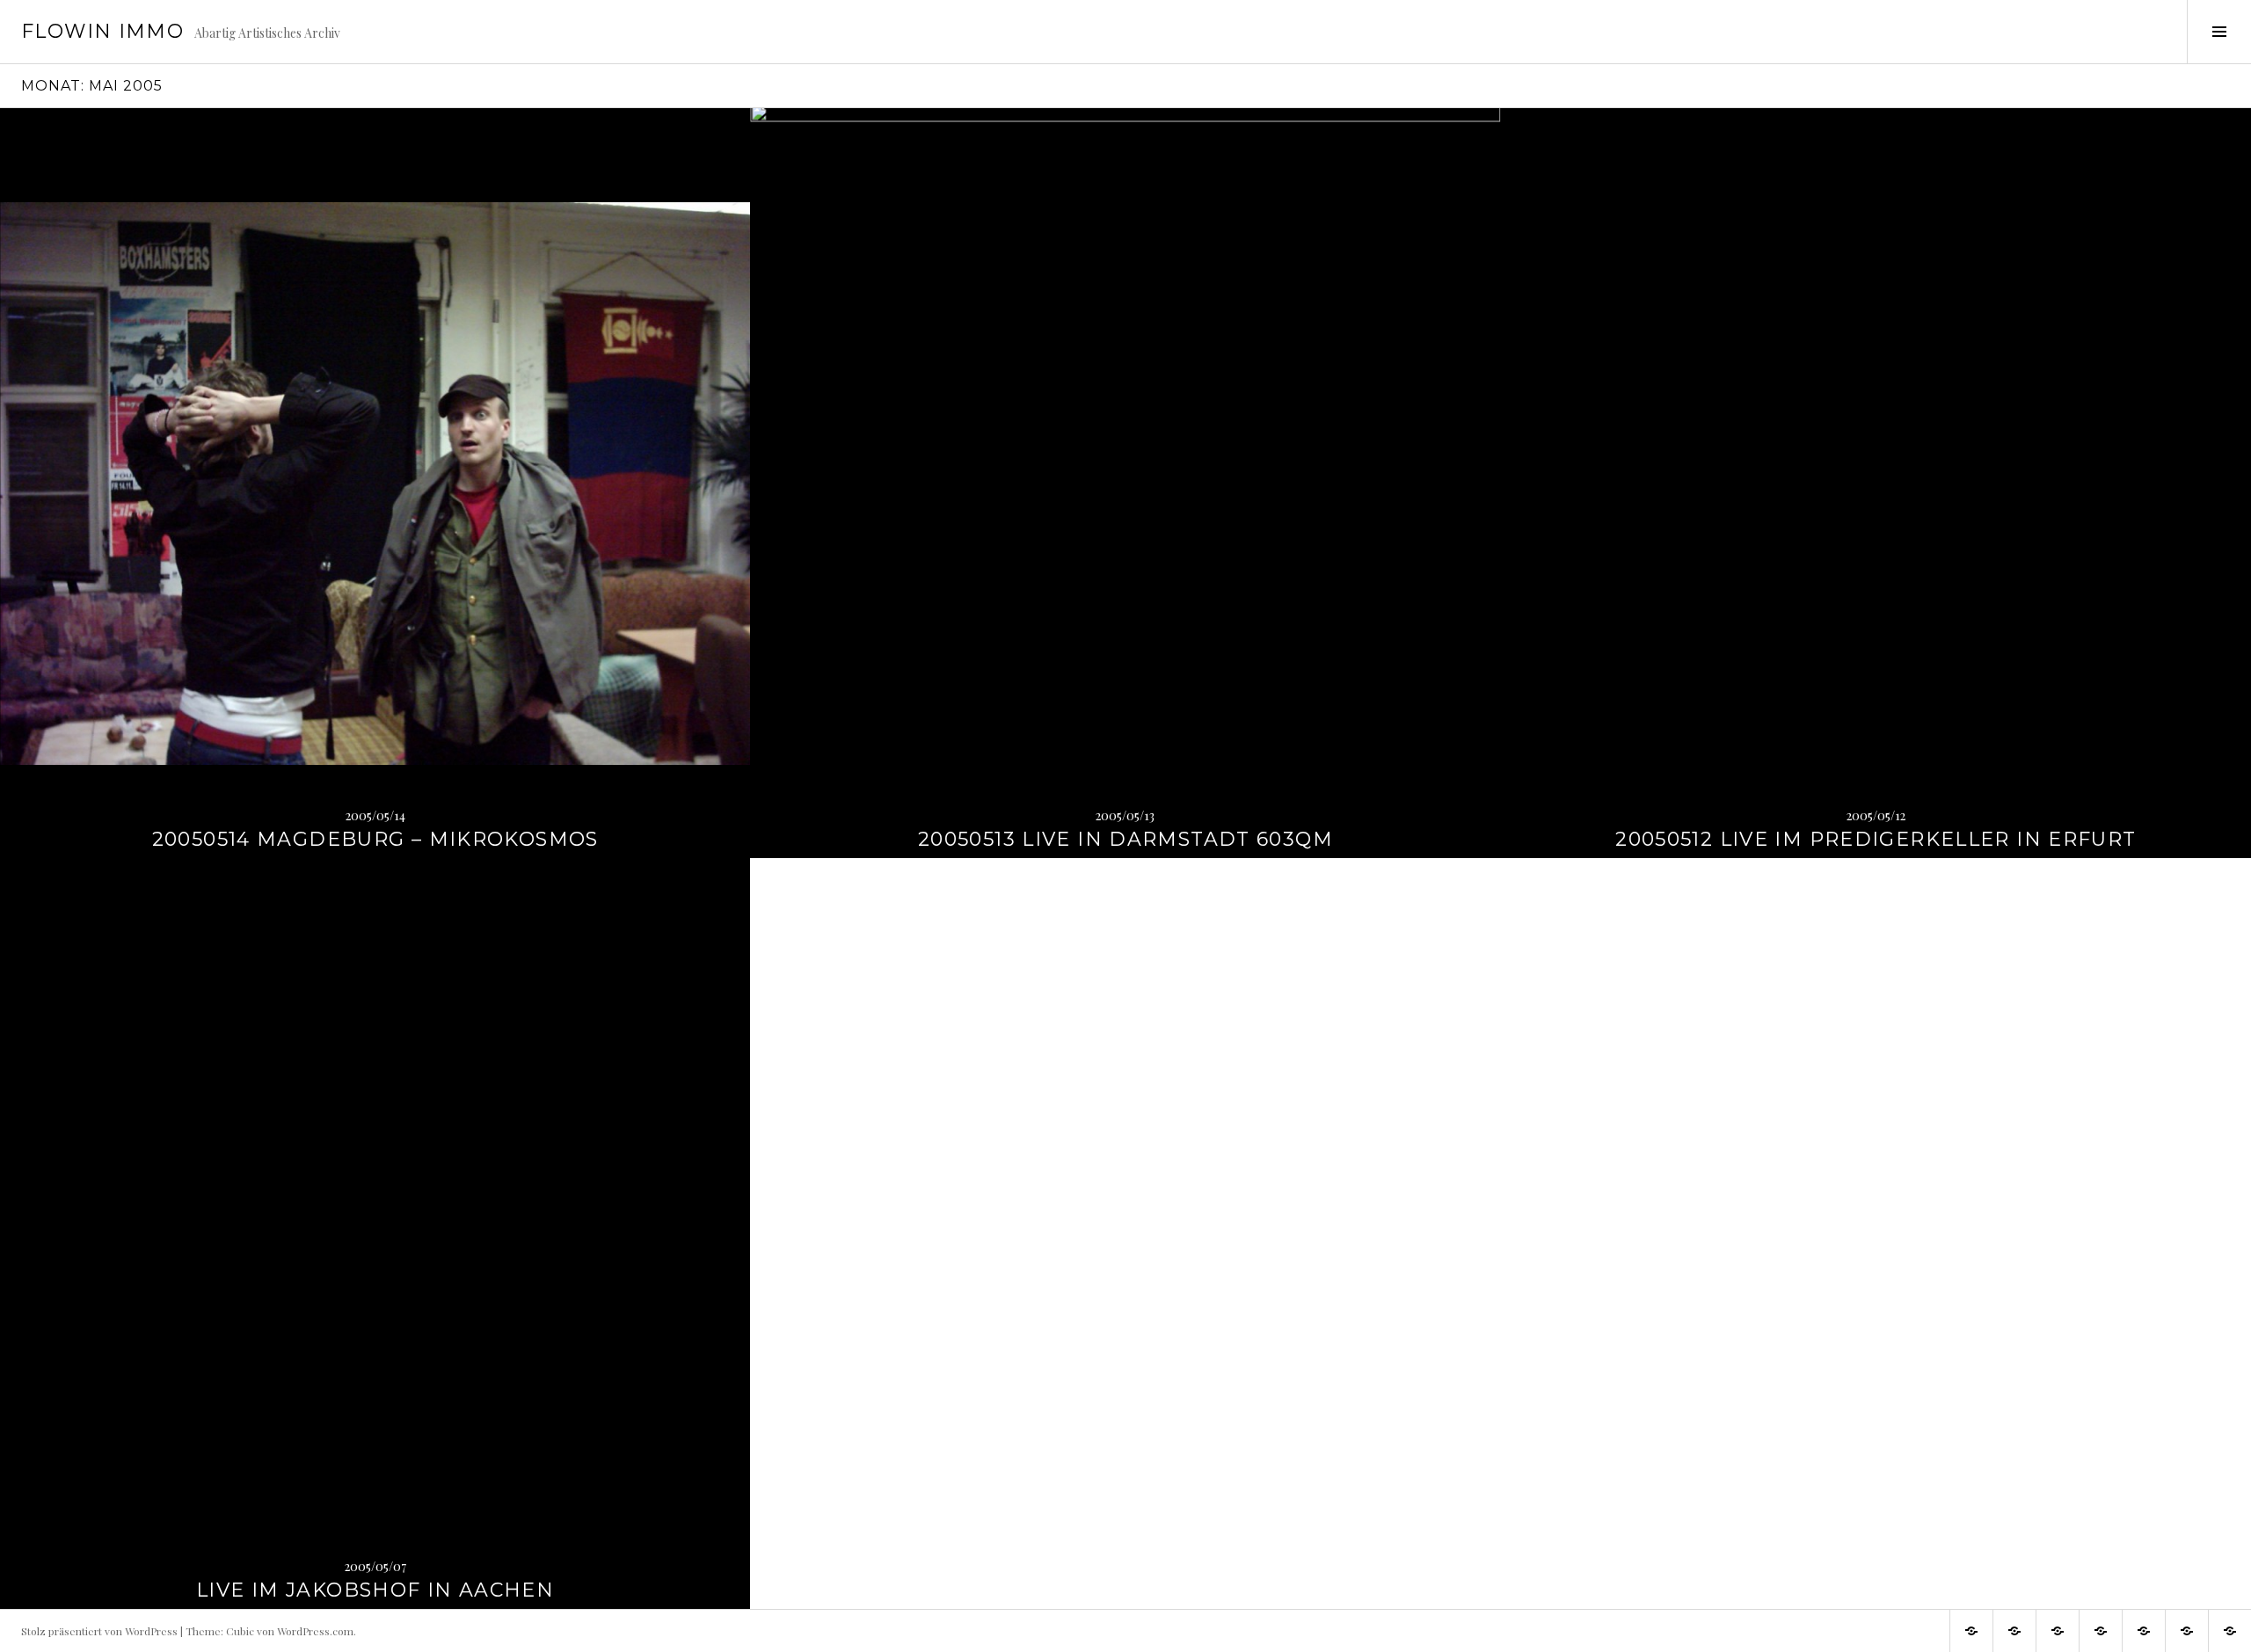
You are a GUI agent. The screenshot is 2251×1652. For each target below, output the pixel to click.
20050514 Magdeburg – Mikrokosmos (375, 839)
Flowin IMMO (102, 31)
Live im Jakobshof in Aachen (375, 1590)
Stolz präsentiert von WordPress (99, 1631)
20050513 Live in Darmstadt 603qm (1125, 839)
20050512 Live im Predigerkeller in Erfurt (1876, 839)
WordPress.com (315, 1631)
